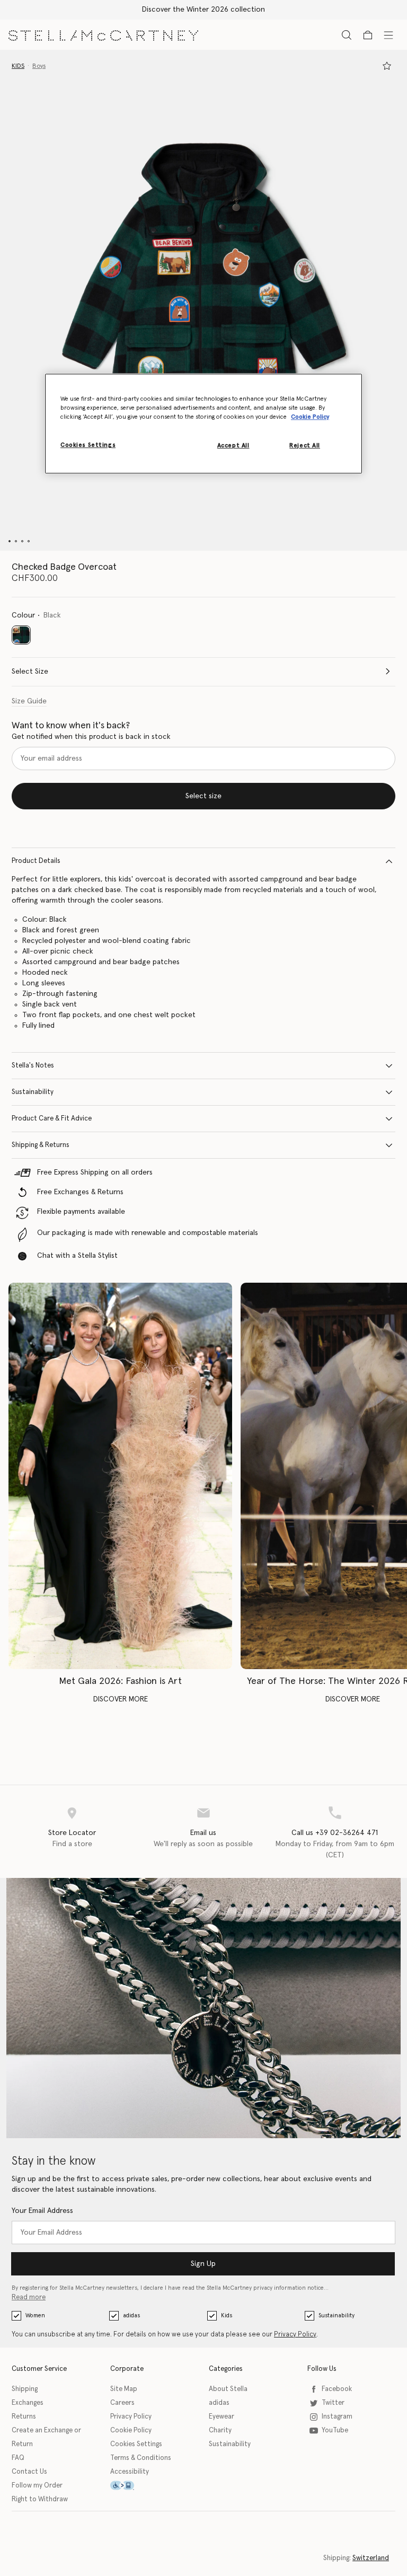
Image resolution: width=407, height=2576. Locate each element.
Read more (29, 2297)
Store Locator (72, 1833)
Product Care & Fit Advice (52, 1119)
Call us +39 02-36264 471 (335, 1833)
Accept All (233, 445)
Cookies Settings (136, 2444)
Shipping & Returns (41, 1145)
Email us (203, 1833)
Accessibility (130, 2472)
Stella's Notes (33, 1066)
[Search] (347, 35)
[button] (203, 300)
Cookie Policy (131, 2431)
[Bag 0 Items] (368, 35)
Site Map (124, 2389)
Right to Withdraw (40, 2499)
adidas (131, 2315)
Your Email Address (42, 2211)
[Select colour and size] (387, 66)
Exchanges (28, 2403)
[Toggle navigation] (388, 34)
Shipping (25, 2389)
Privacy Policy (295, 2335)
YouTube (335, 2431)
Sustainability (33, 1092)
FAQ (18, 2458)
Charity (220, 2431)
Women (35, 2315)
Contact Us (29, 2472)
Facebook (337, 2389)
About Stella (228, 2389)
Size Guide (29, 701)
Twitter (333, 2403)
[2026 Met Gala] (120, 1476)
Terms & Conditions (141, 2458)
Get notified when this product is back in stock (91, 737)
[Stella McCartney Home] (103, 34)
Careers (122, 2403)
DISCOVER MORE (121, 1699)
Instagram (337, 2417)
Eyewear (222, 2417)
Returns (24, 2417)
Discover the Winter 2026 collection (203, 10)
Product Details (36, 861)
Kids (227, 2315)
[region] (203, 424)
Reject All (305, 445)
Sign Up (203, 2264)
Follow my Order (37, 2486)
